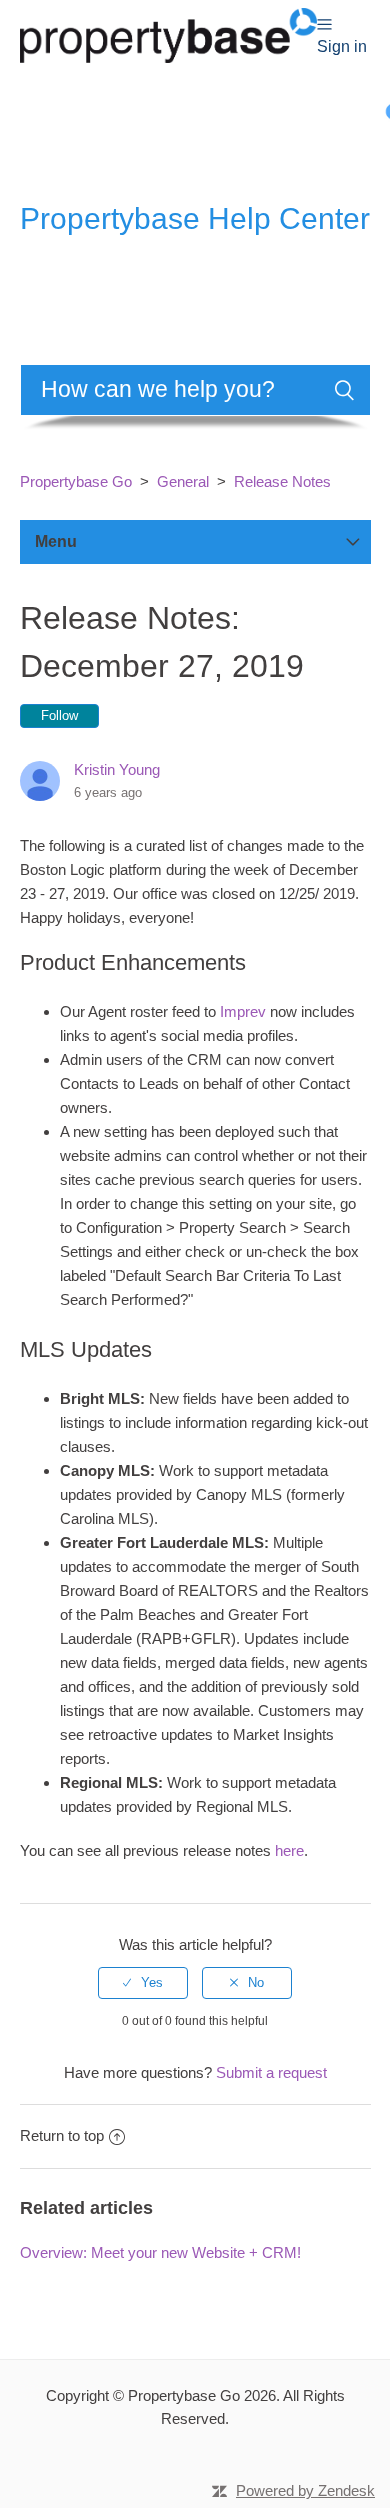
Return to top (62, 2135)
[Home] (168, 33)
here (289, 1850)
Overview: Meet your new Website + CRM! (160, 2252)
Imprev (243, 1011)
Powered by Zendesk (305, 2490)
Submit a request (271, 2072)
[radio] (143, 1983)
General (183, 481)
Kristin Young (117, 769)
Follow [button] (59, 715)
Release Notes (282, 481)
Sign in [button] (342, 46)
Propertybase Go (76, 481)
